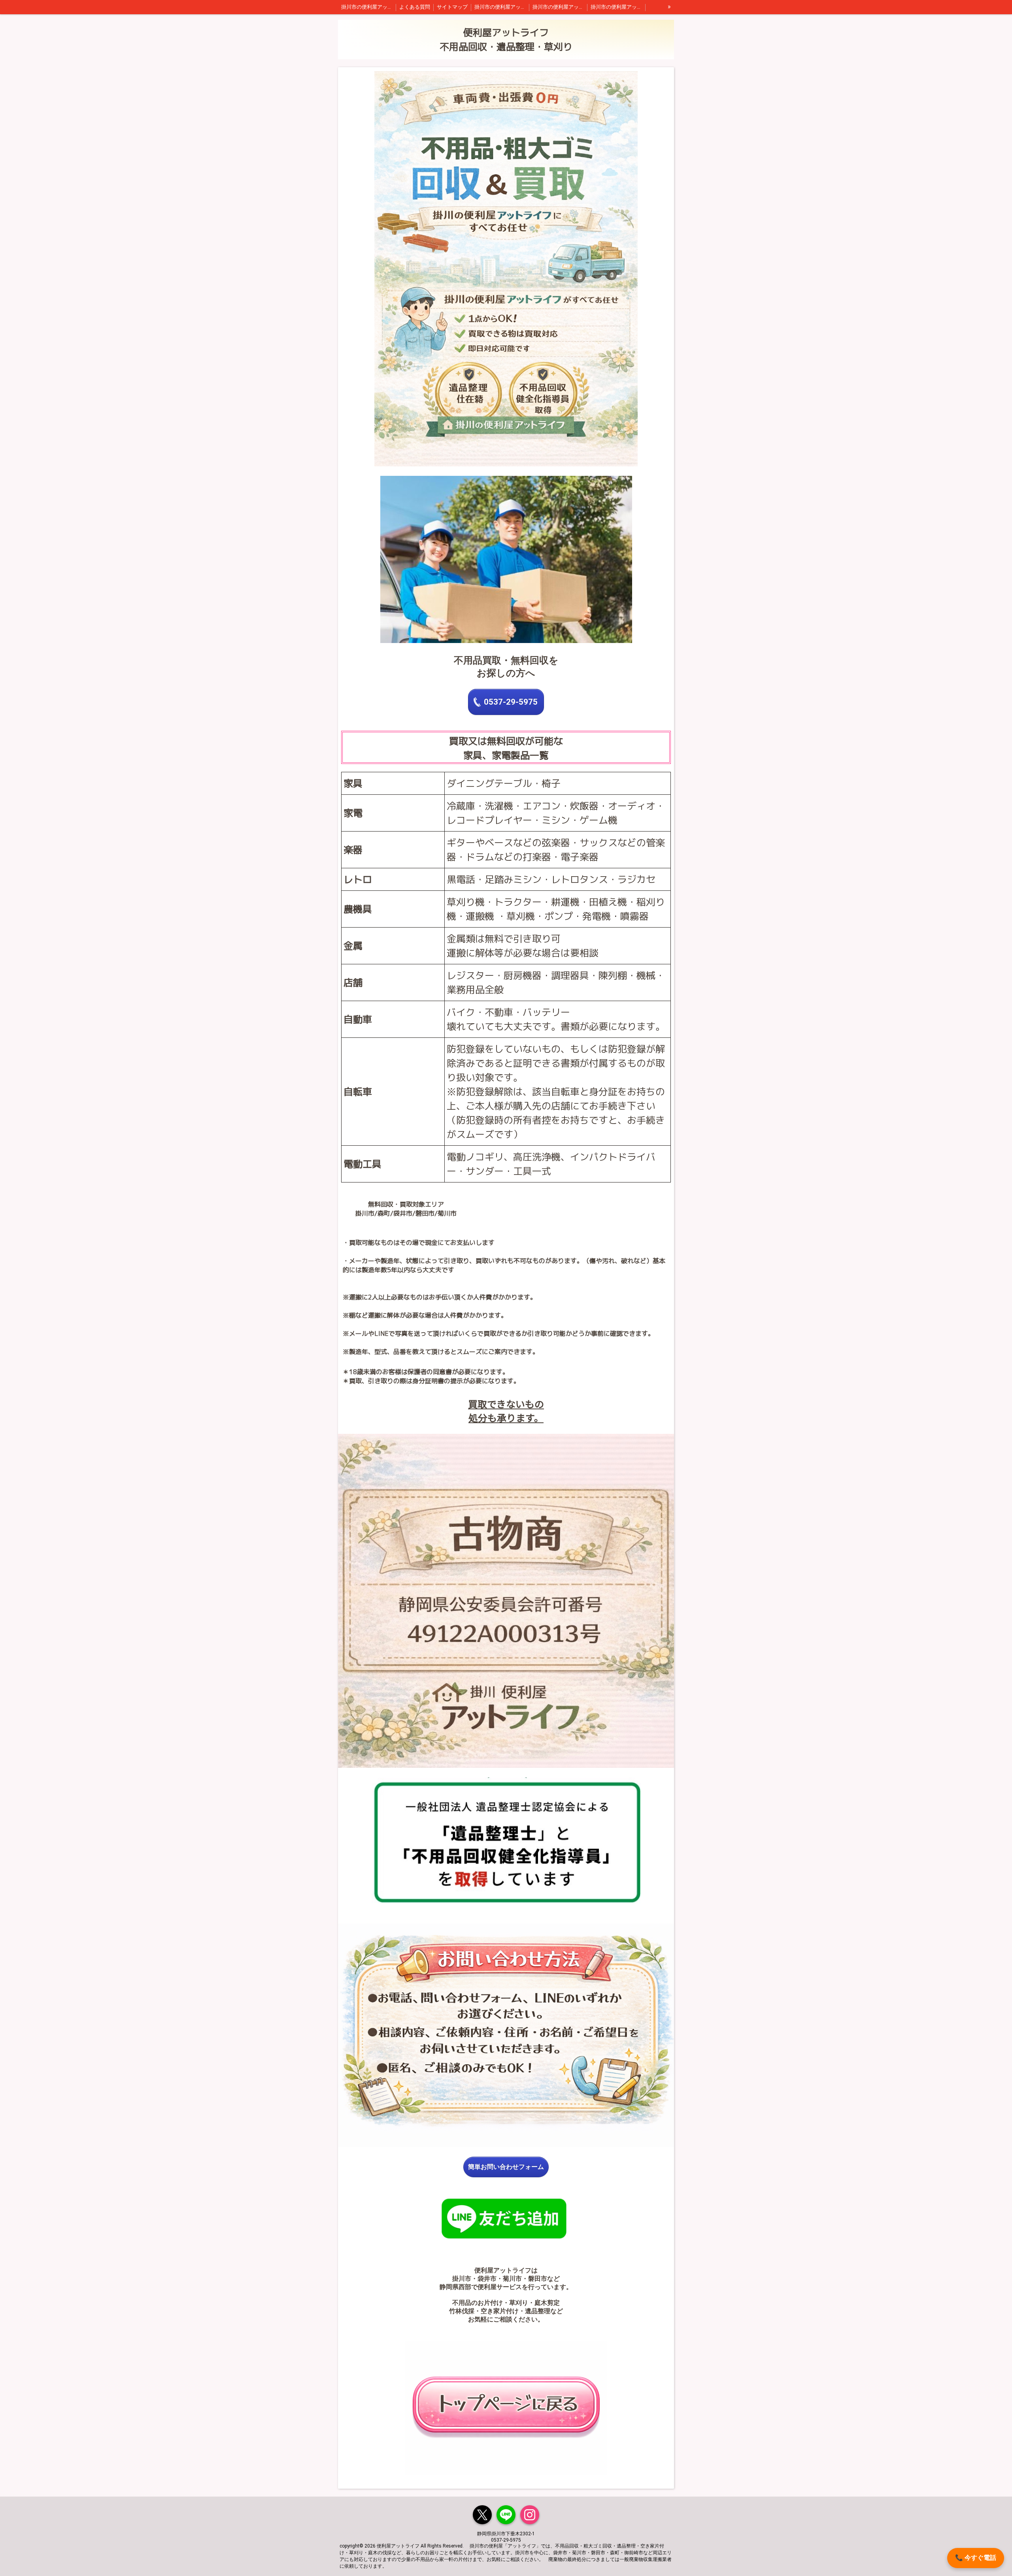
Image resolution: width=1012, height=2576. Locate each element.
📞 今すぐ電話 (976, 2558)
